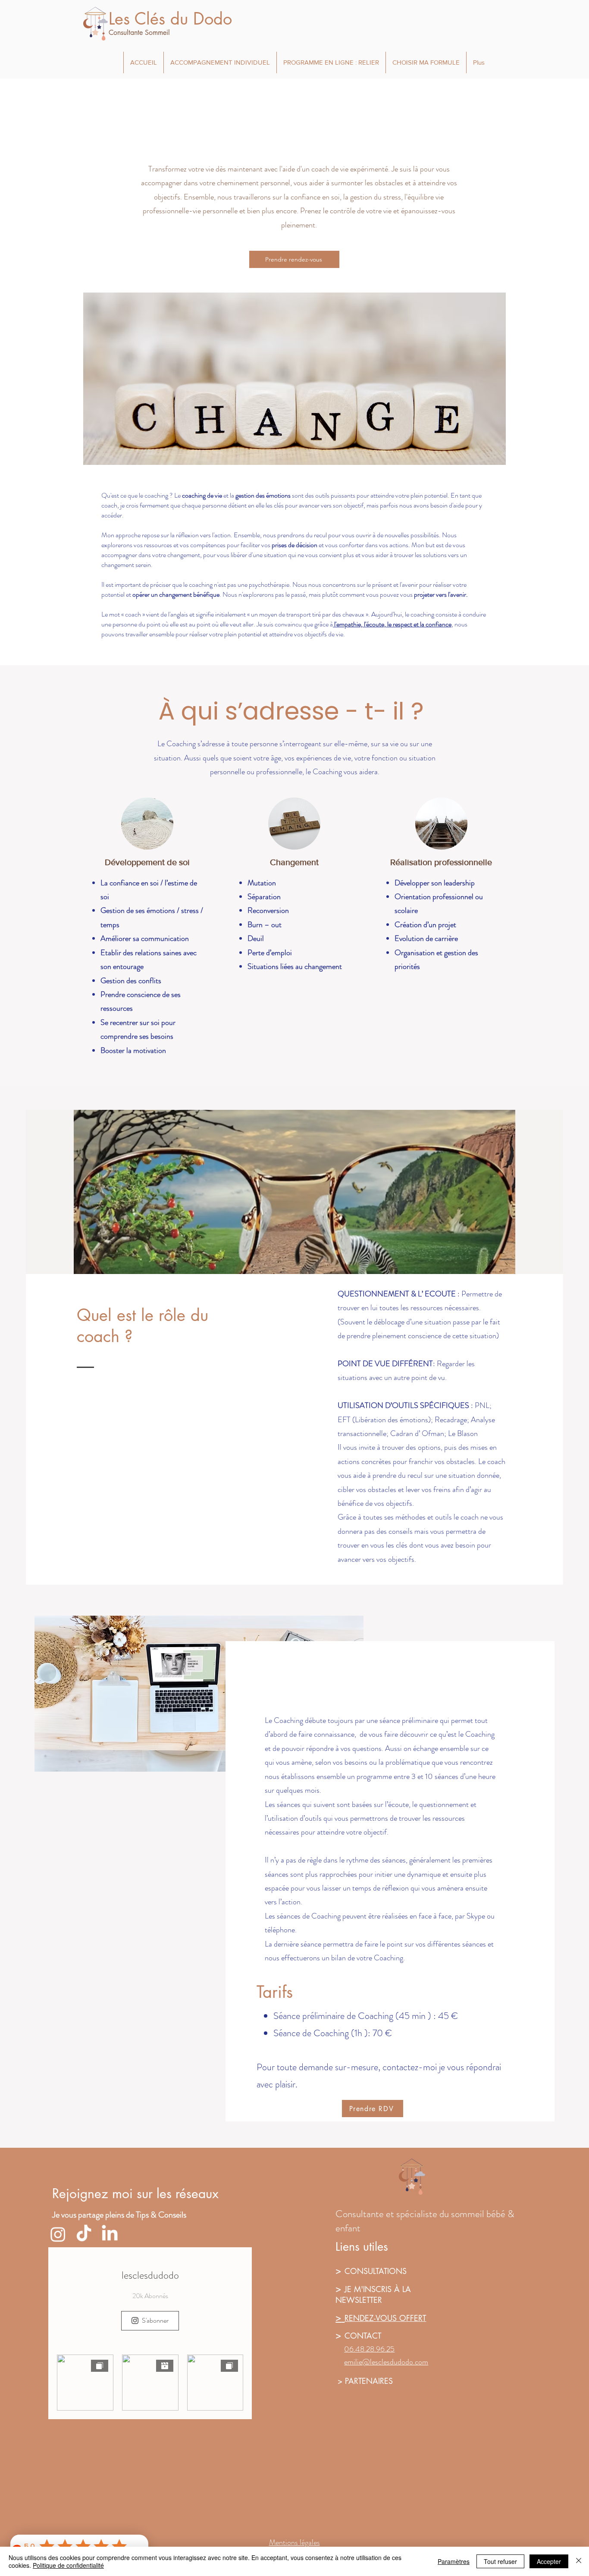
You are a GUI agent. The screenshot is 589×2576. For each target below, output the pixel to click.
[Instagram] (58, 2234)
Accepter (549, 2561)
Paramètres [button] (454, 2561)
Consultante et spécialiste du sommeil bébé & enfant (425, 2221)
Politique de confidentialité (68, 2565)
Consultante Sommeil (139, 33)
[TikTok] (84, 2234)
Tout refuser (500, 2561)
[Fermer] (579, 2561)
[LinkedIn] (110, 2234)
